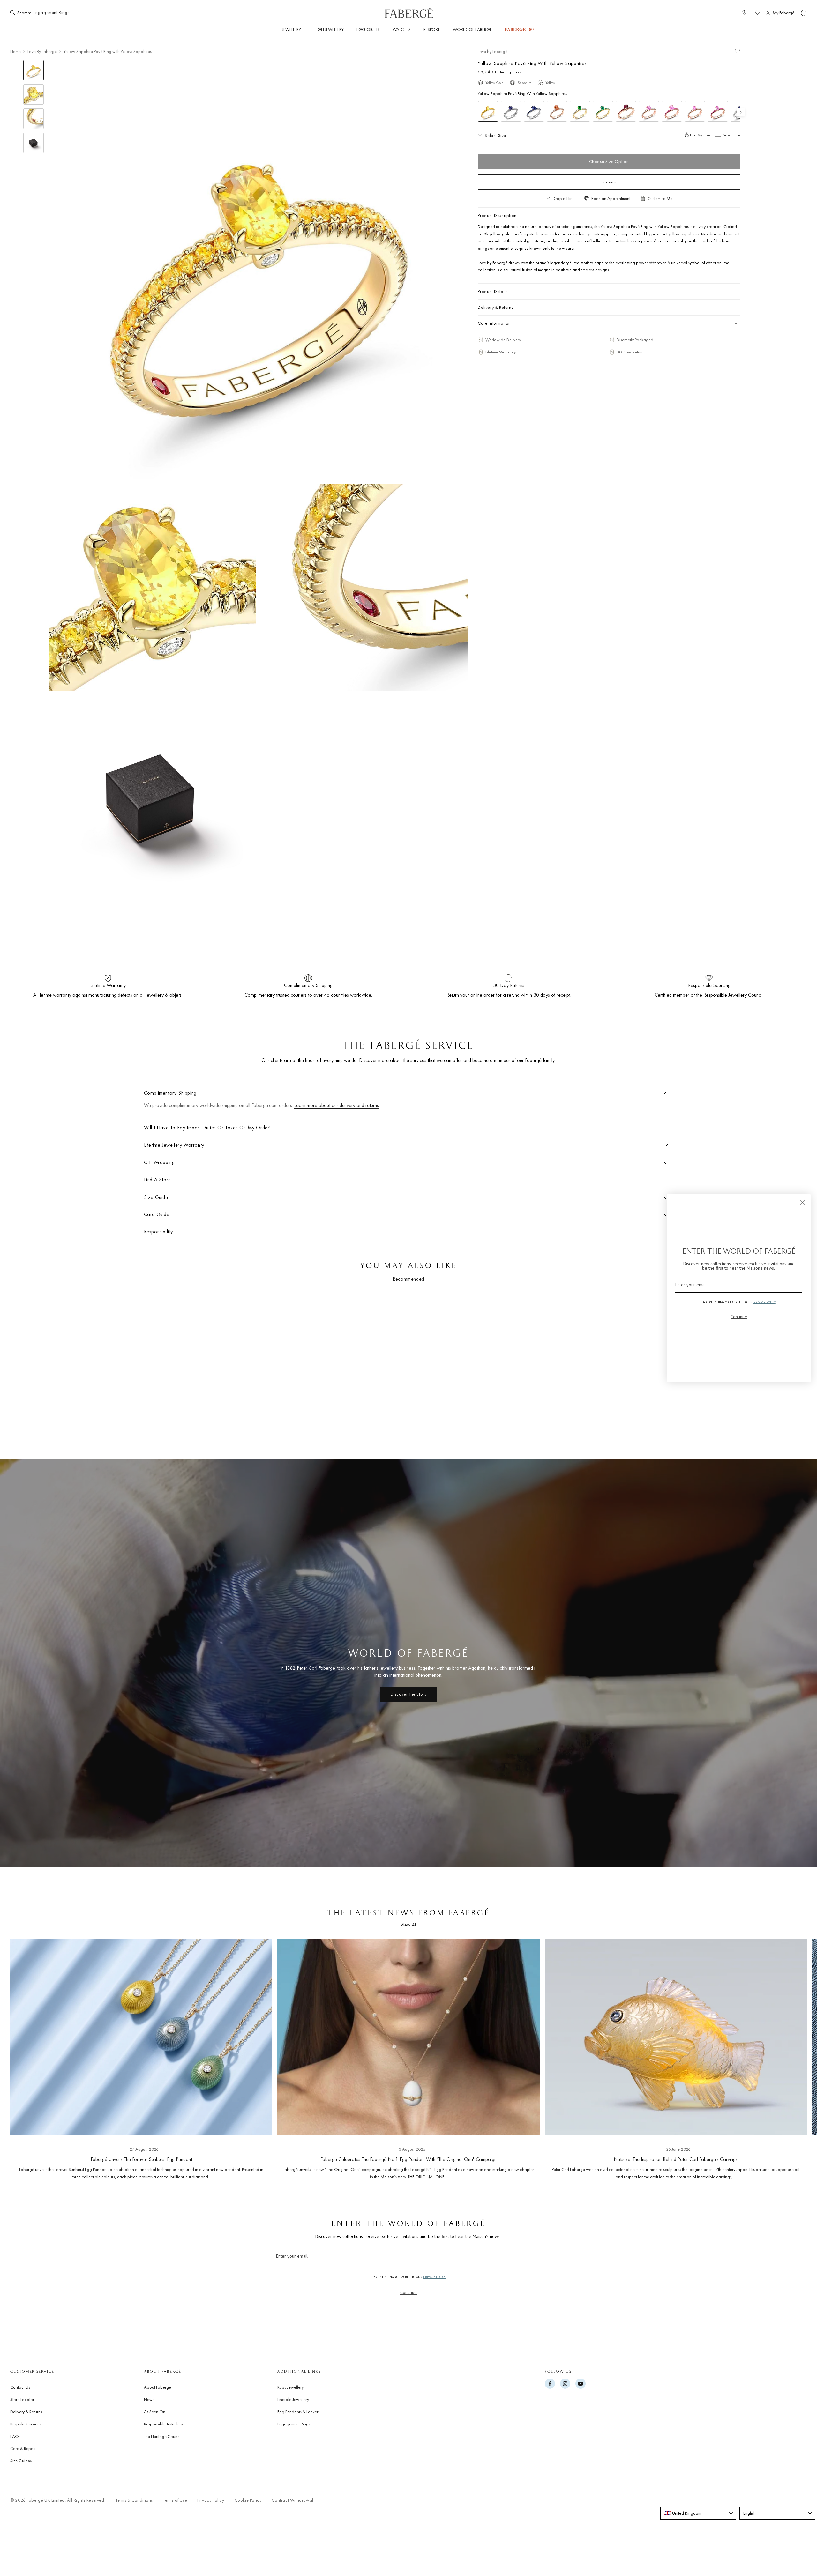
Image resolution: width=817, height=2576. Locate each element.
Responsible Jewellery (163, 2424)
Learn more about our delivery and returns (337, 1105)
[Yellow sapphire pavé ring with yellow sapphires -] (488, 111)
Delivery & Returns (26, 2412)
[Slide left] (26, 2058)
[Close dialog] (802, 1202)
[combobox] (52, 13)
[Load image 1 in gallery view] (34, 70)
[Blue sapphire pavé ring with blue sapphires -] (534, 111)
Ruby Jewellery (290, 2387)
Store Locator (22, 2399)
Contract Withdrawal (292, 2500)
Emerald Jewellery (293, 2399)
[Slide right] (791, 2058)
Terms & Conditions (134, 2500)
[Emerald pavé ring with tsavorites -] (603, 111)
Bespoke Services (26, 2424)
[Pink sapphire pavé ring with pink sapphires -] (672, 111)
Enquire (609, 182)
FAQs (15, 2436)
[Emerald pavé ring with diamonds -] (580, 111)
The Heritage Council (163, 2436)
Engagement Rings (294, 2424)
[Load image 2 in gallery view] (34, 94)
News (149, 2399)
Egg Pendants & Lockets (298, 2412)
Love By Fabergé (42, 51)
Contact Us (20, 2387)
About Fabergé (157, 2387)
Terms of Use (175, 2500)
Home (15, 51)
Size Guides (21, 2461)
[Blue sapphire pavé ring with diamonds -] (511, 111)
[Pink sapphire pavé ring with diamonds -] (649, 111)
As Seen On (155, 2412)
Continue (408, 2292)
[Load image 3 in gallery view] (34, 119)
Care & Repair (23, 2448)
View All (409, 1925)
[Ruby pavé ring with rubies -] (626, 111)
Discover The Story (409, 1694)
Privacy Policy (211, 2500)
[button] (804, 13)
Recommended (408, 1279)
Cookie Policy (248, 2500)
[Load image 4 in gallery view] (34, 143)
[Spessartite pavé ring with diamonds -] (557, 111)
